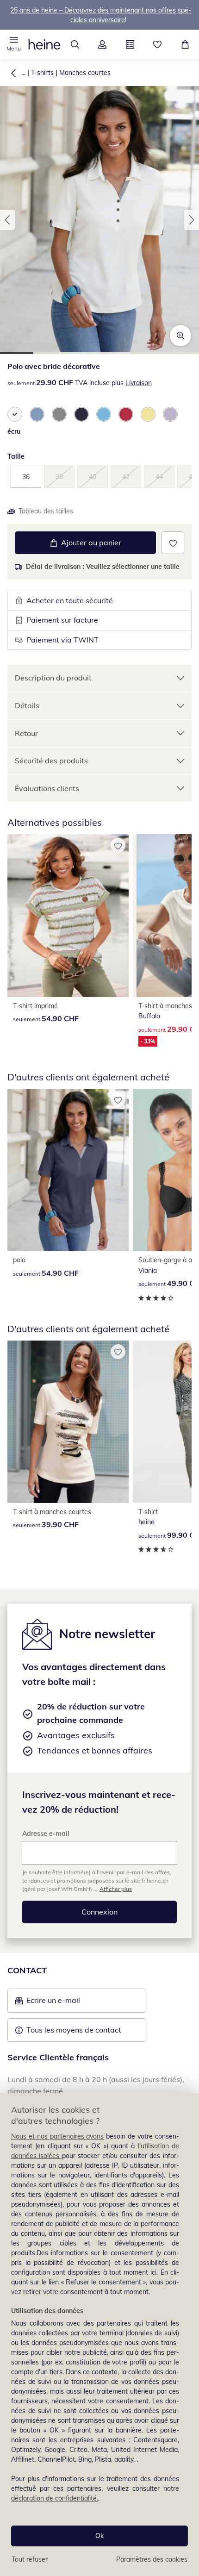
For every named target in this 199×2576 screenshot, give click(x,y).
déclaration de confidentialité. (55, 2498)
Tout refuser (30, 2559)
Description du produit (53, 678)
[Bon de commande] (130, 44)
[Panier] (185, 44)
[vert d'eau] (104, 414)
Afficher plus (116, 1889)
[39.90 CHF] (68, 1422)
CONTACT (27, 1970)
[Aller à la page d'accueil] (44, 44)
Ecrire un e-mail (67, 2003)
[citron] (148, 414)
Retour (26, 733)
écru (14, 431)
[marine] (81, 414)
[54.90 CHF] (68, 915)
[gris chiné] (59, 414)
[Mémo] (158, 44)
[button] (14, 44)
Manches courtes (85, 73)
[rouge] (126, 414)
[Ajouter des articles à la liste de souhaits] (173, 543)
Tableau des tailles (46, 511)
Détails (27, 705)
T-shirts (42, 73)
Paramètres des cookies (152, 2559)
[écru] (15, 414)
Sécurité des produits (51, 761)
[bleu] (37, 414)
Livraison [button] (139, 383)
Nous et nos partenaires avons (57, 2136)
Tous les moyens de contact (74, 2030)
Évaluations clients (47, 788)
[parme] (170, 414)
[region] (99, 2335)
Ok (99, 2536)
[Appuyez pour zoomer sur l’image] (180, 336)
